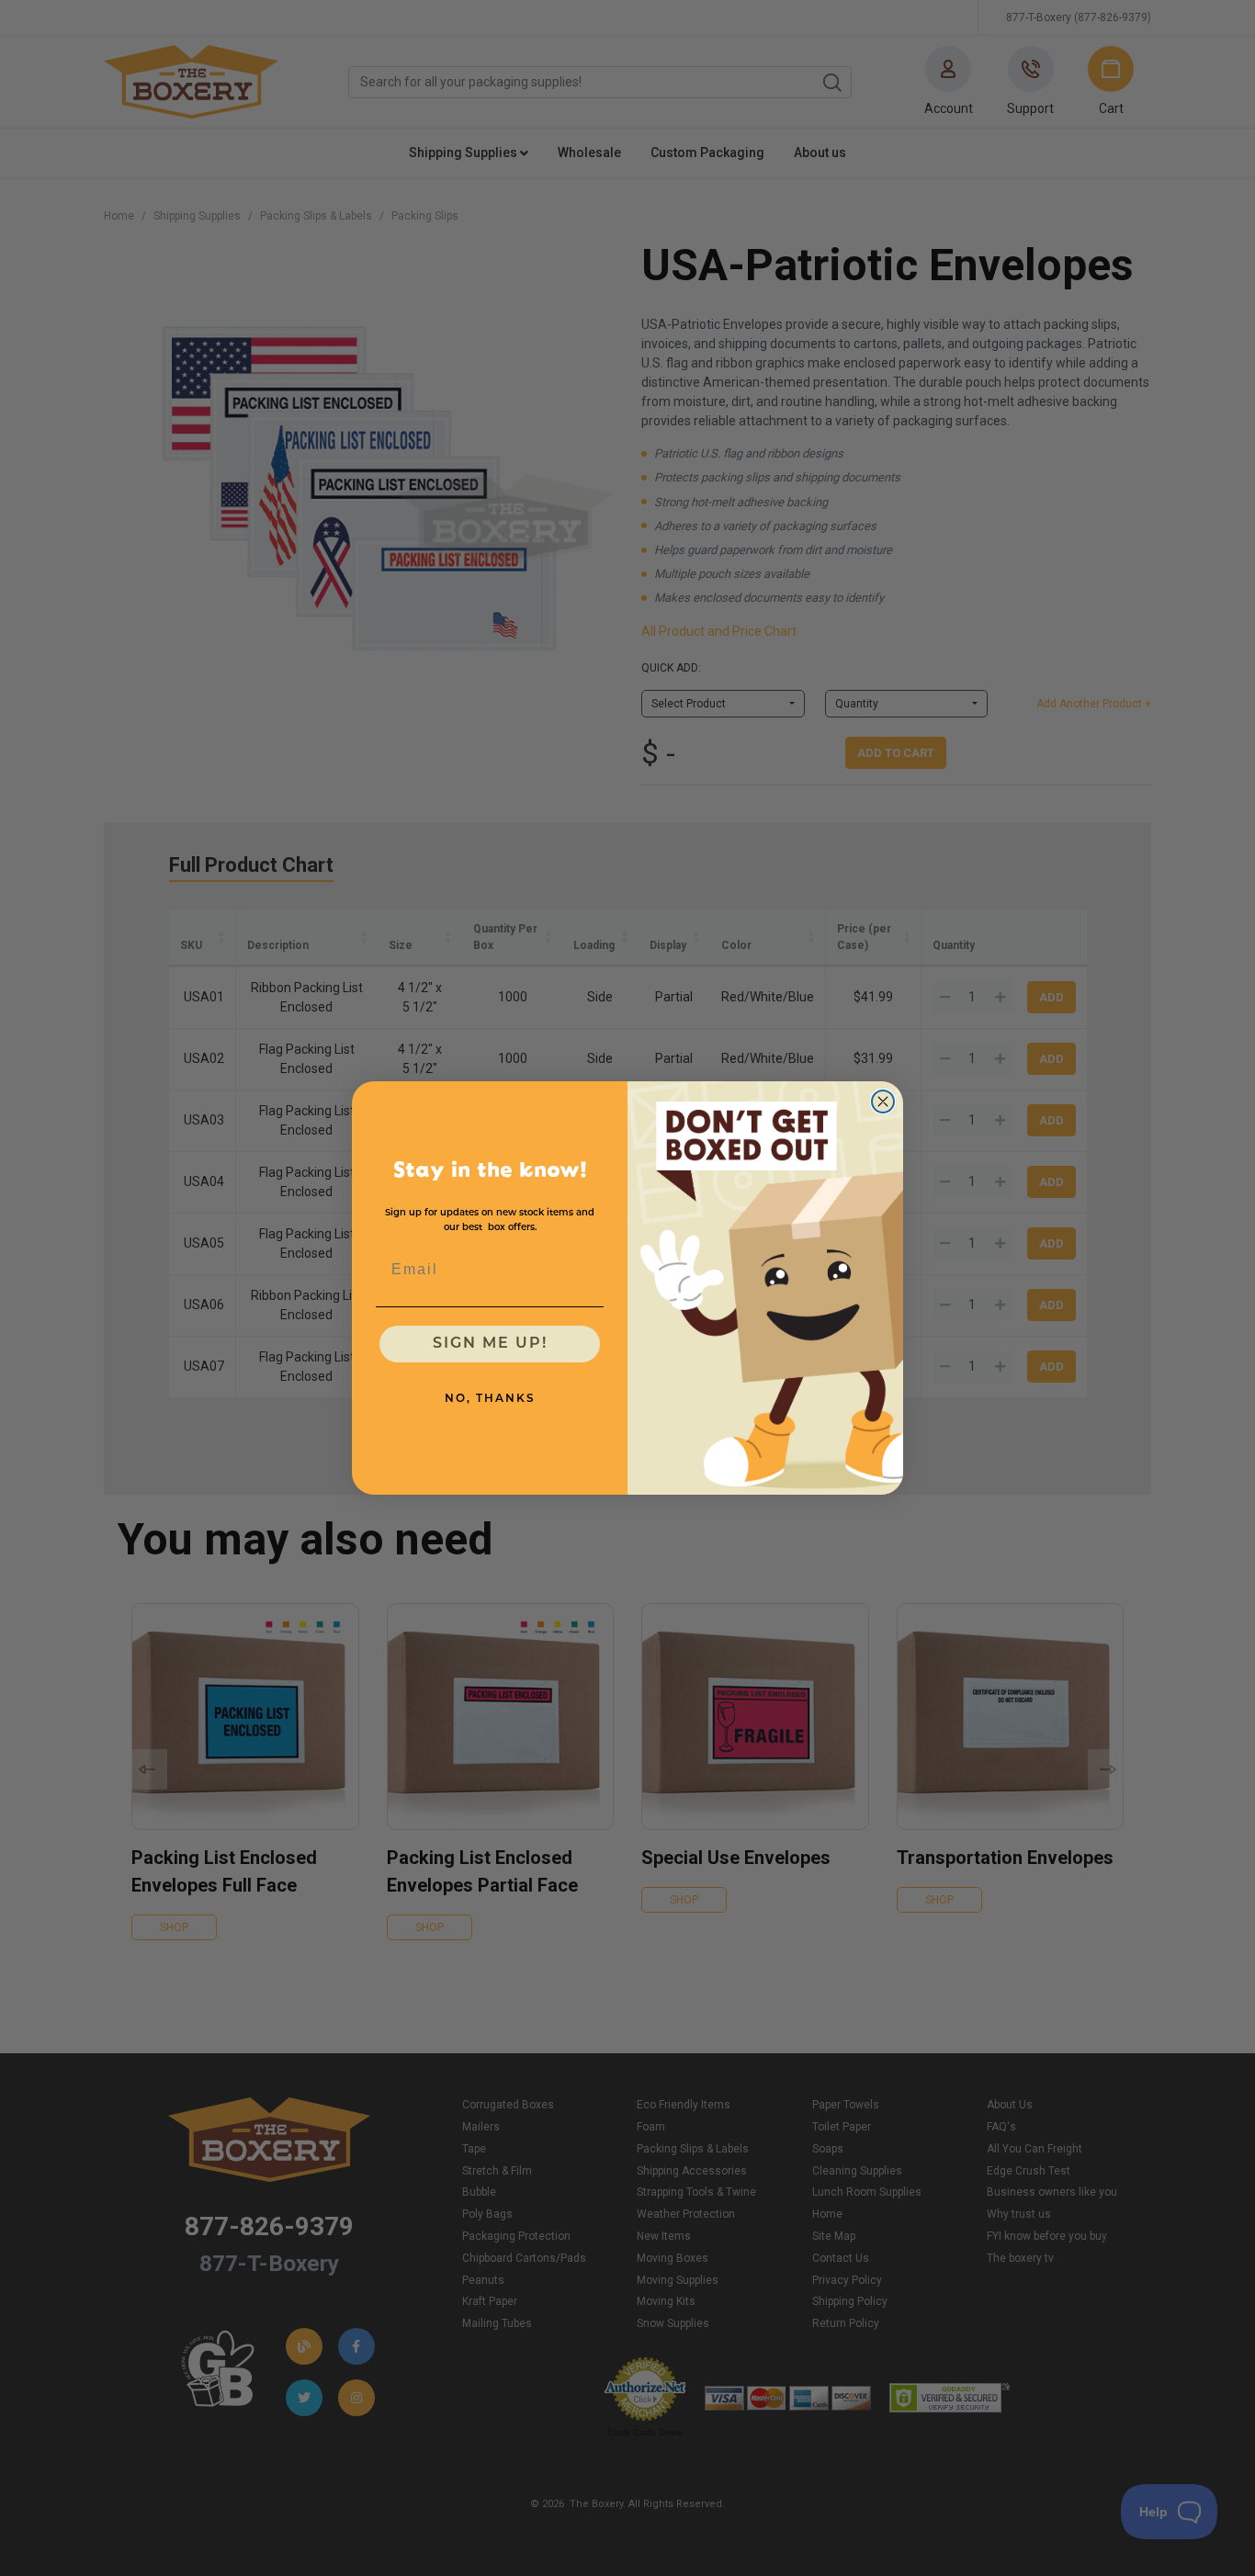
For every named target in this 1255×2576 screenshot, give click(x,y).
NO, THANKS (490, 1399)
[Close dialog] (883, 1102)
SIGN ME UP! (490, 1344)
